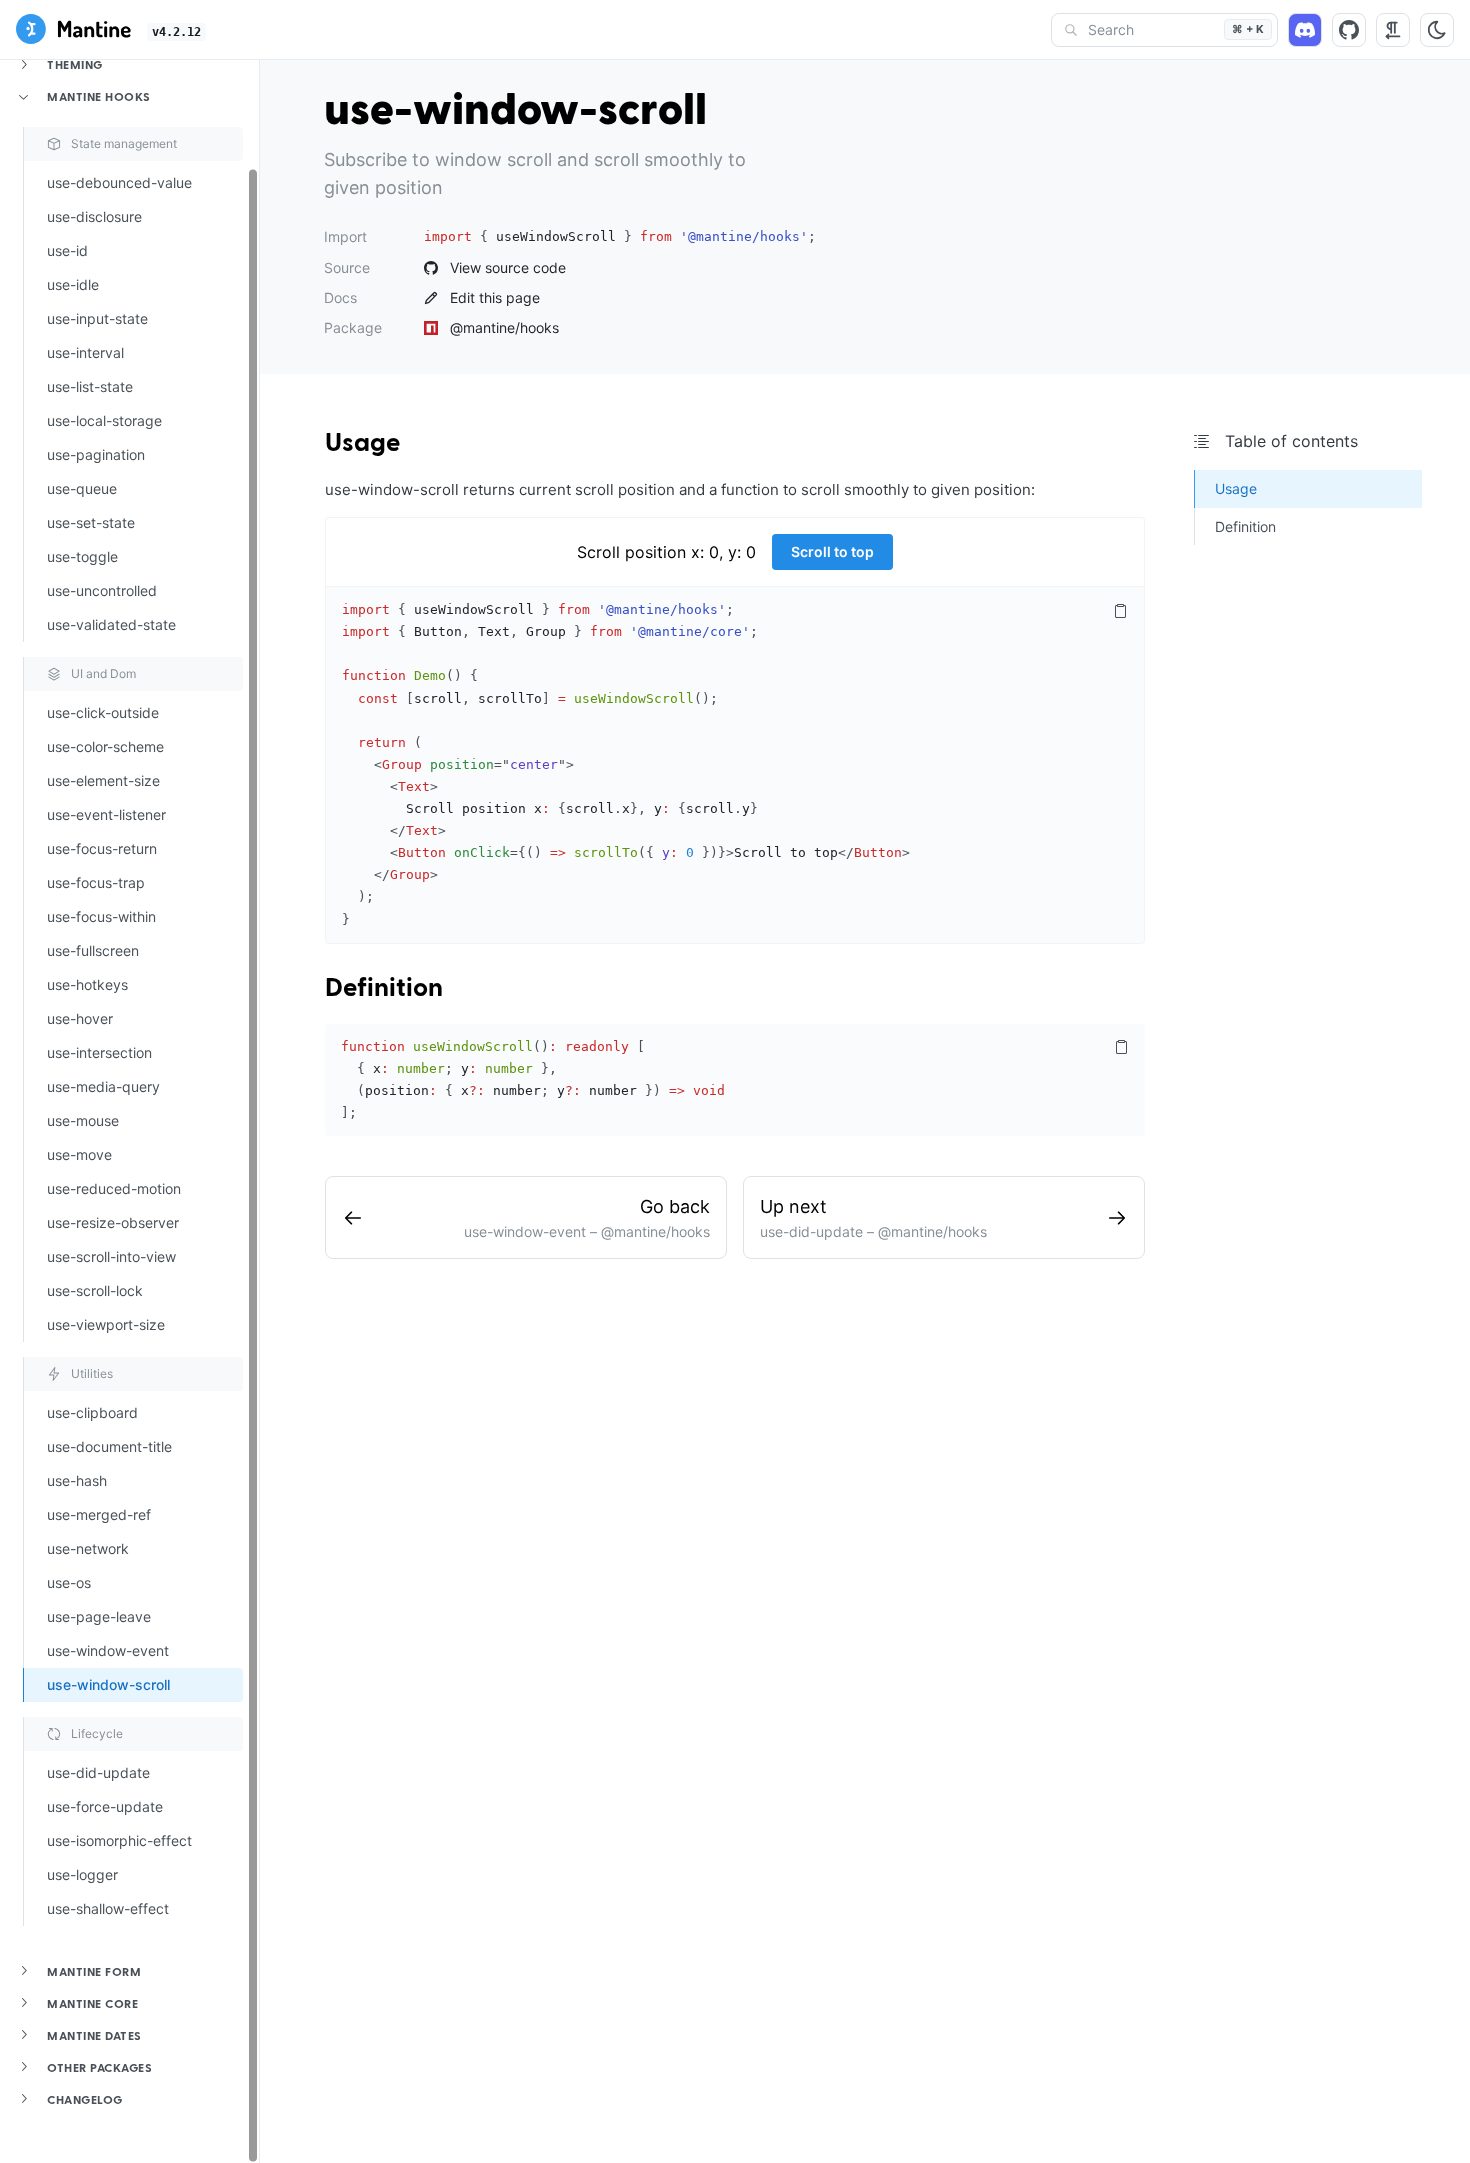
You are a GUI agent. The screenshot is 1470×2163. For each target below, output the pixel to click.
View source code (508, 268)
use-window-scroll (108, 1684)
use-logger (82, 1874)
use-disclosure (94, 216)
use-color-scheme (105, 746)
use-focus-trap (96, 882)
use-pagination (96, 454)
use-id (67, 250)
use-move (79, 1154)
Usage (362, 444)
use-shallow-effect (108, 1908)
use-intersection (99, 1052)
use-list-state (90, 386)
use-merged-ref (99, 1514)
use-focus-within (101, 916)
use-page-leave (99, 1616)
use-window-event (108, 1650)
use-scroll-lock (95, 1290)
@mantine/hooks (504, 328)
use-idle (73, 284)
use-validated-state (111, 624)
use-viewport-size (106, 1324)
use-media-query (103, 1086)
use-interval (85, 352)
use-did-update (98, 1772)
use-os (69, 1582)
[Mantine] (73, 32)
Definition (384, 989)
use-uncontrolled (102, 590)
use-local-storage (104, 420)
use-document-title (109, 1446)
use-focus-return (102, 848)
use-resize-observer (113, 1222)
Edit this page (495, 298)
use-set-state (91, 522)
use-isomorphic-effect (119, 1840)
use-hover (80, 1018)
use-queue (82, 488)
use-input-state (97, 318)
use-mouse (83, 1120)
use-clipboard (92, 1412)
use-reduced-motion (114, 1188)
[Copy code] (1120, 611)
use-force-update (105, 1806)
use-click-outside (103, 712)
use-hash (77, 1480)
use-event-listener (106, 814)
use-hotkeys (87, 984)
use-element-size (103, 780)
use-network (88, 1548)
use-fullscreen (93, 950)
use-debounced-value (119, 182)
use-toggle (82, 556)
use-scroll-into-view (111, 1256)
